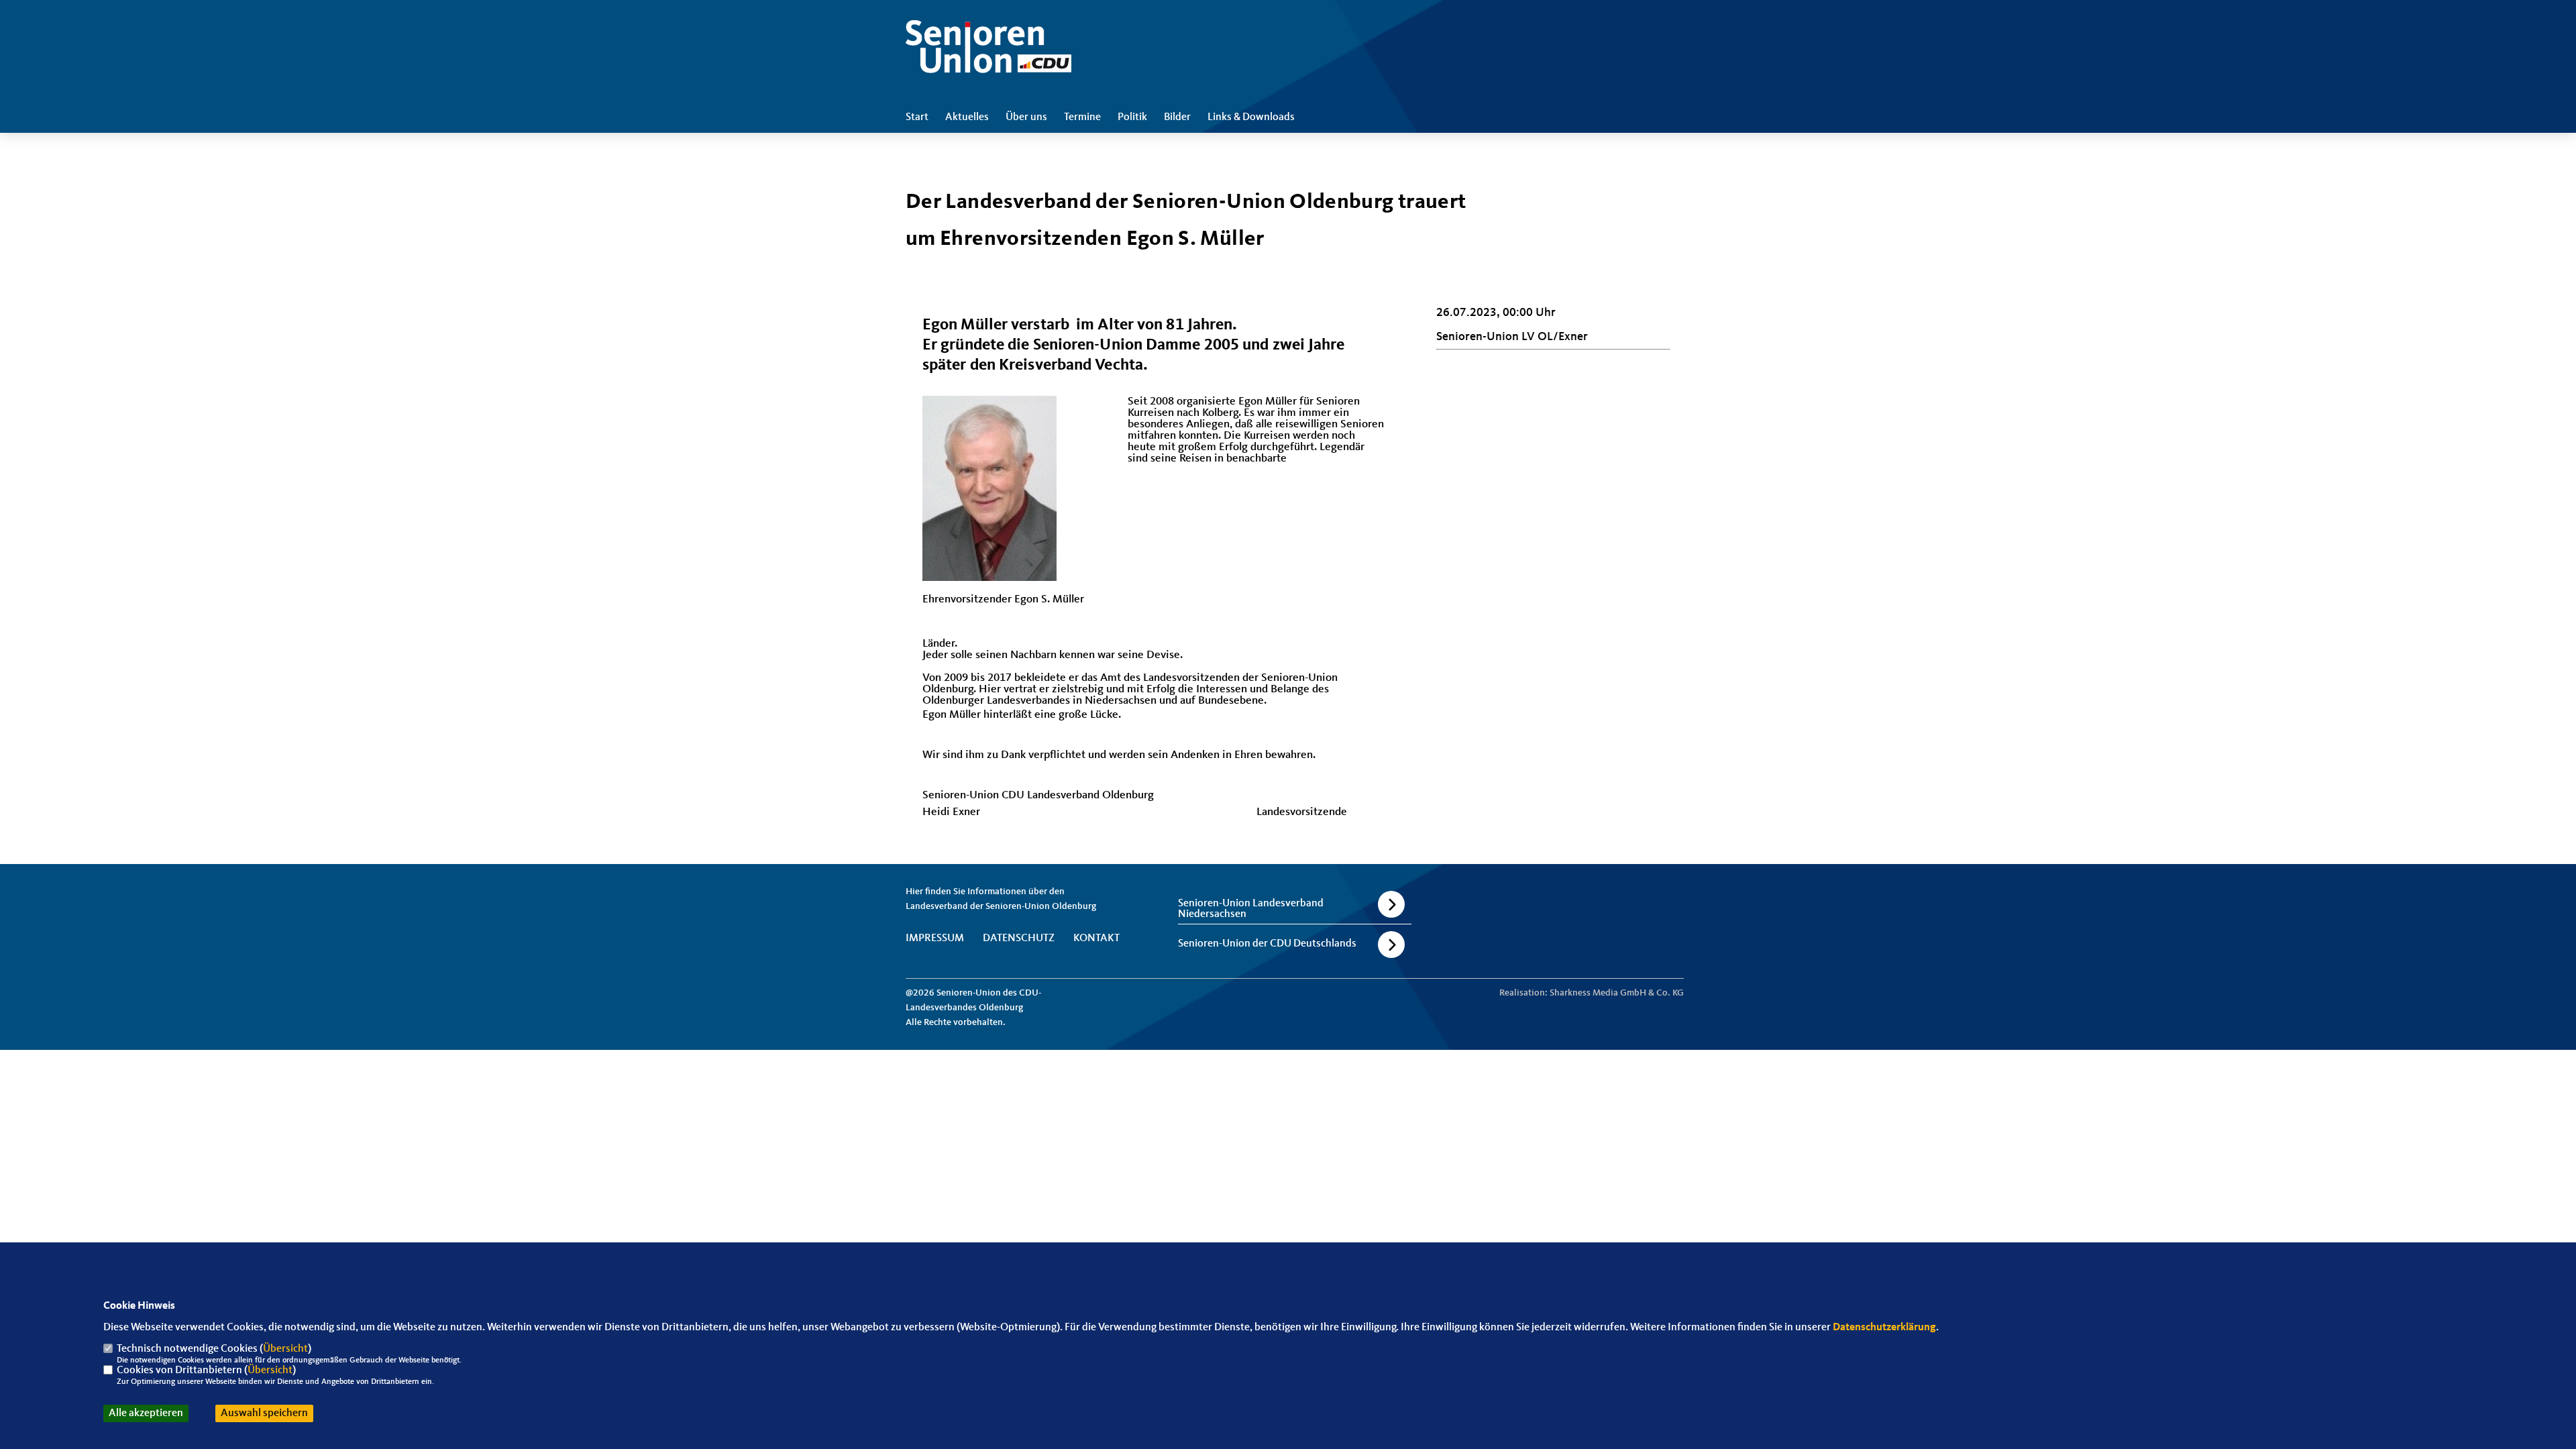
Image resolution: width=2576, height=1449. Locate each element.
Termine (1082, 117)
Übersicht (285, 1349)
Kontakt (1096, 938)
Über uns (1026, 117)
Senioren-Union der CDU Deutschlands (1267, 944)
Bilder (1177, 117)
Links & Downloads (1251, 117)
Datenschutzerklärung (1884, 1328)
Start (917, 117)
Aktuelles (967, 117)
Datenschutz (1019, 938)
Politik (1132, 117)
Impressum (935, 938)
